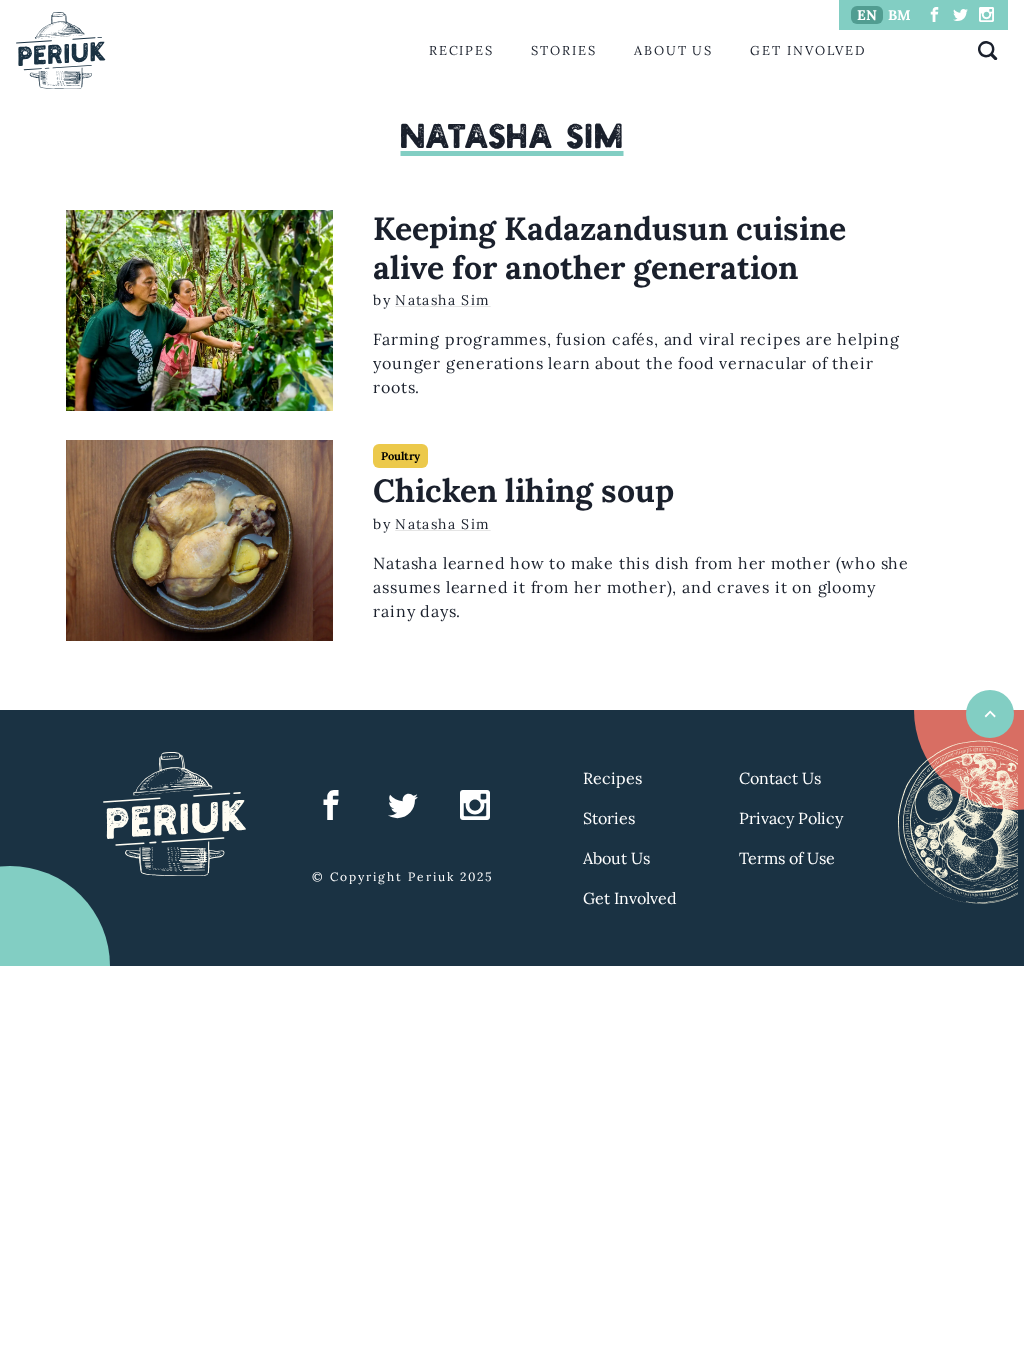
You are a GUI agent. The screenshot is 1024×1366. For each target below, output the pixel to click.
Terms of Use (787, 858)
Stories (563, 50)
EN (867, 15)
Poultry (400, 456)
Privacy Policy (791, 818)
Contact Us (780, 778)
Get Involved (808, 50)
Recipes (461, 50)
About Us (673, 50)
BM (899, 15)
